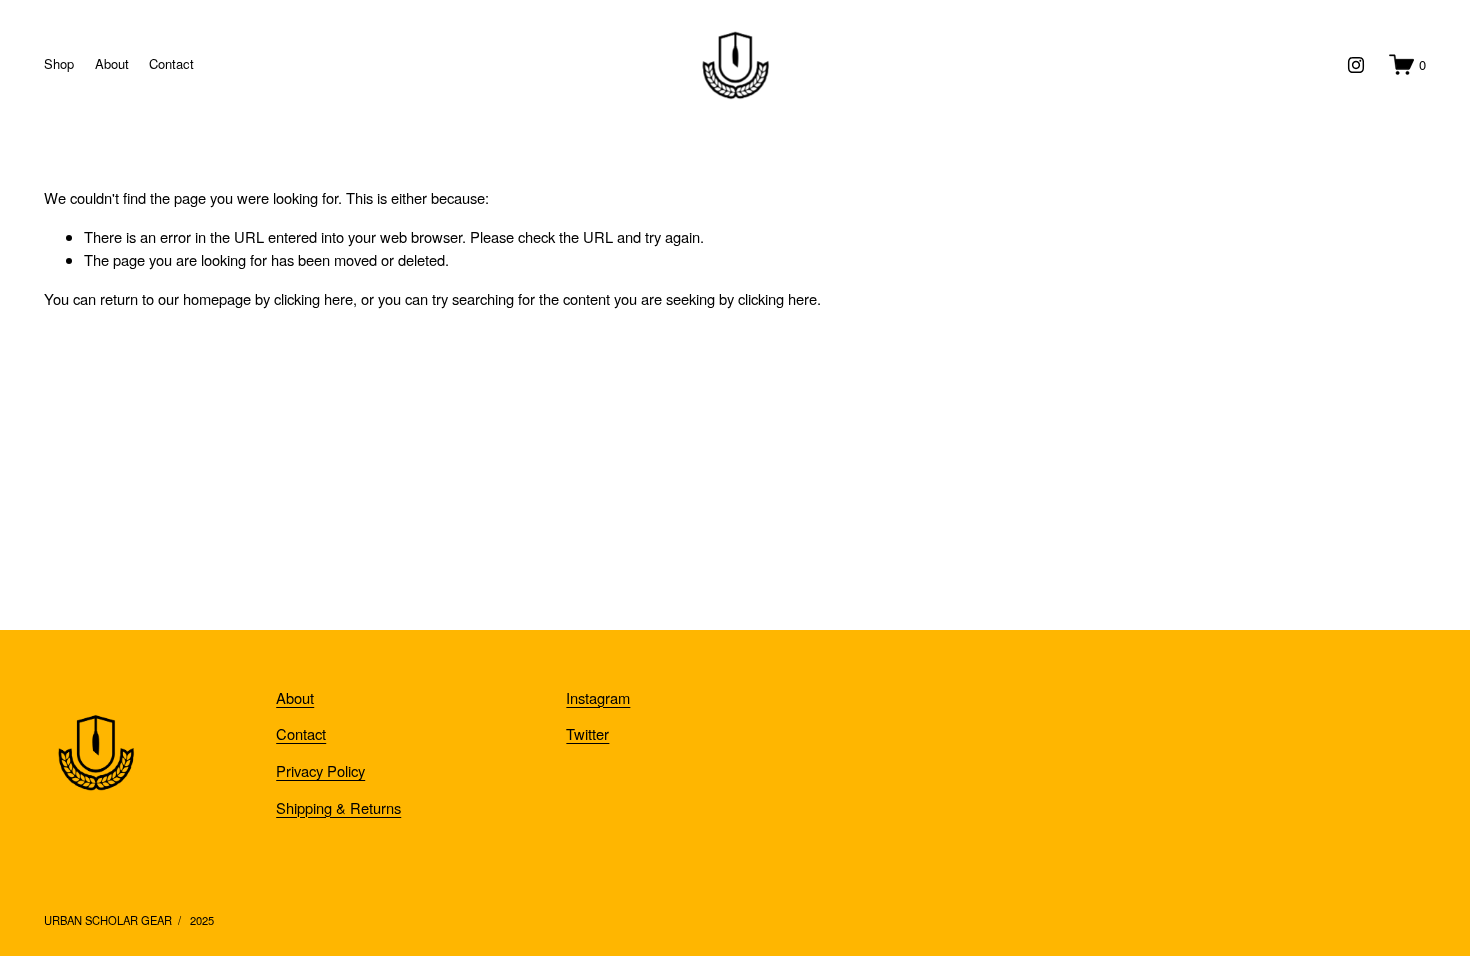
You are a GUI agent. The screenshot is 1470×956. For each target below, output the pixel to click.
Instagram (598, 697)
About (112, 63)
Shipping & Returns (338, 807)
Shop (59, 63)
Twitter (587, 733)
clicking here (313, 298)
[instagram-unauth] (1356, 65)
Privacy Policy (320, 770)
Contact (171, 63)
